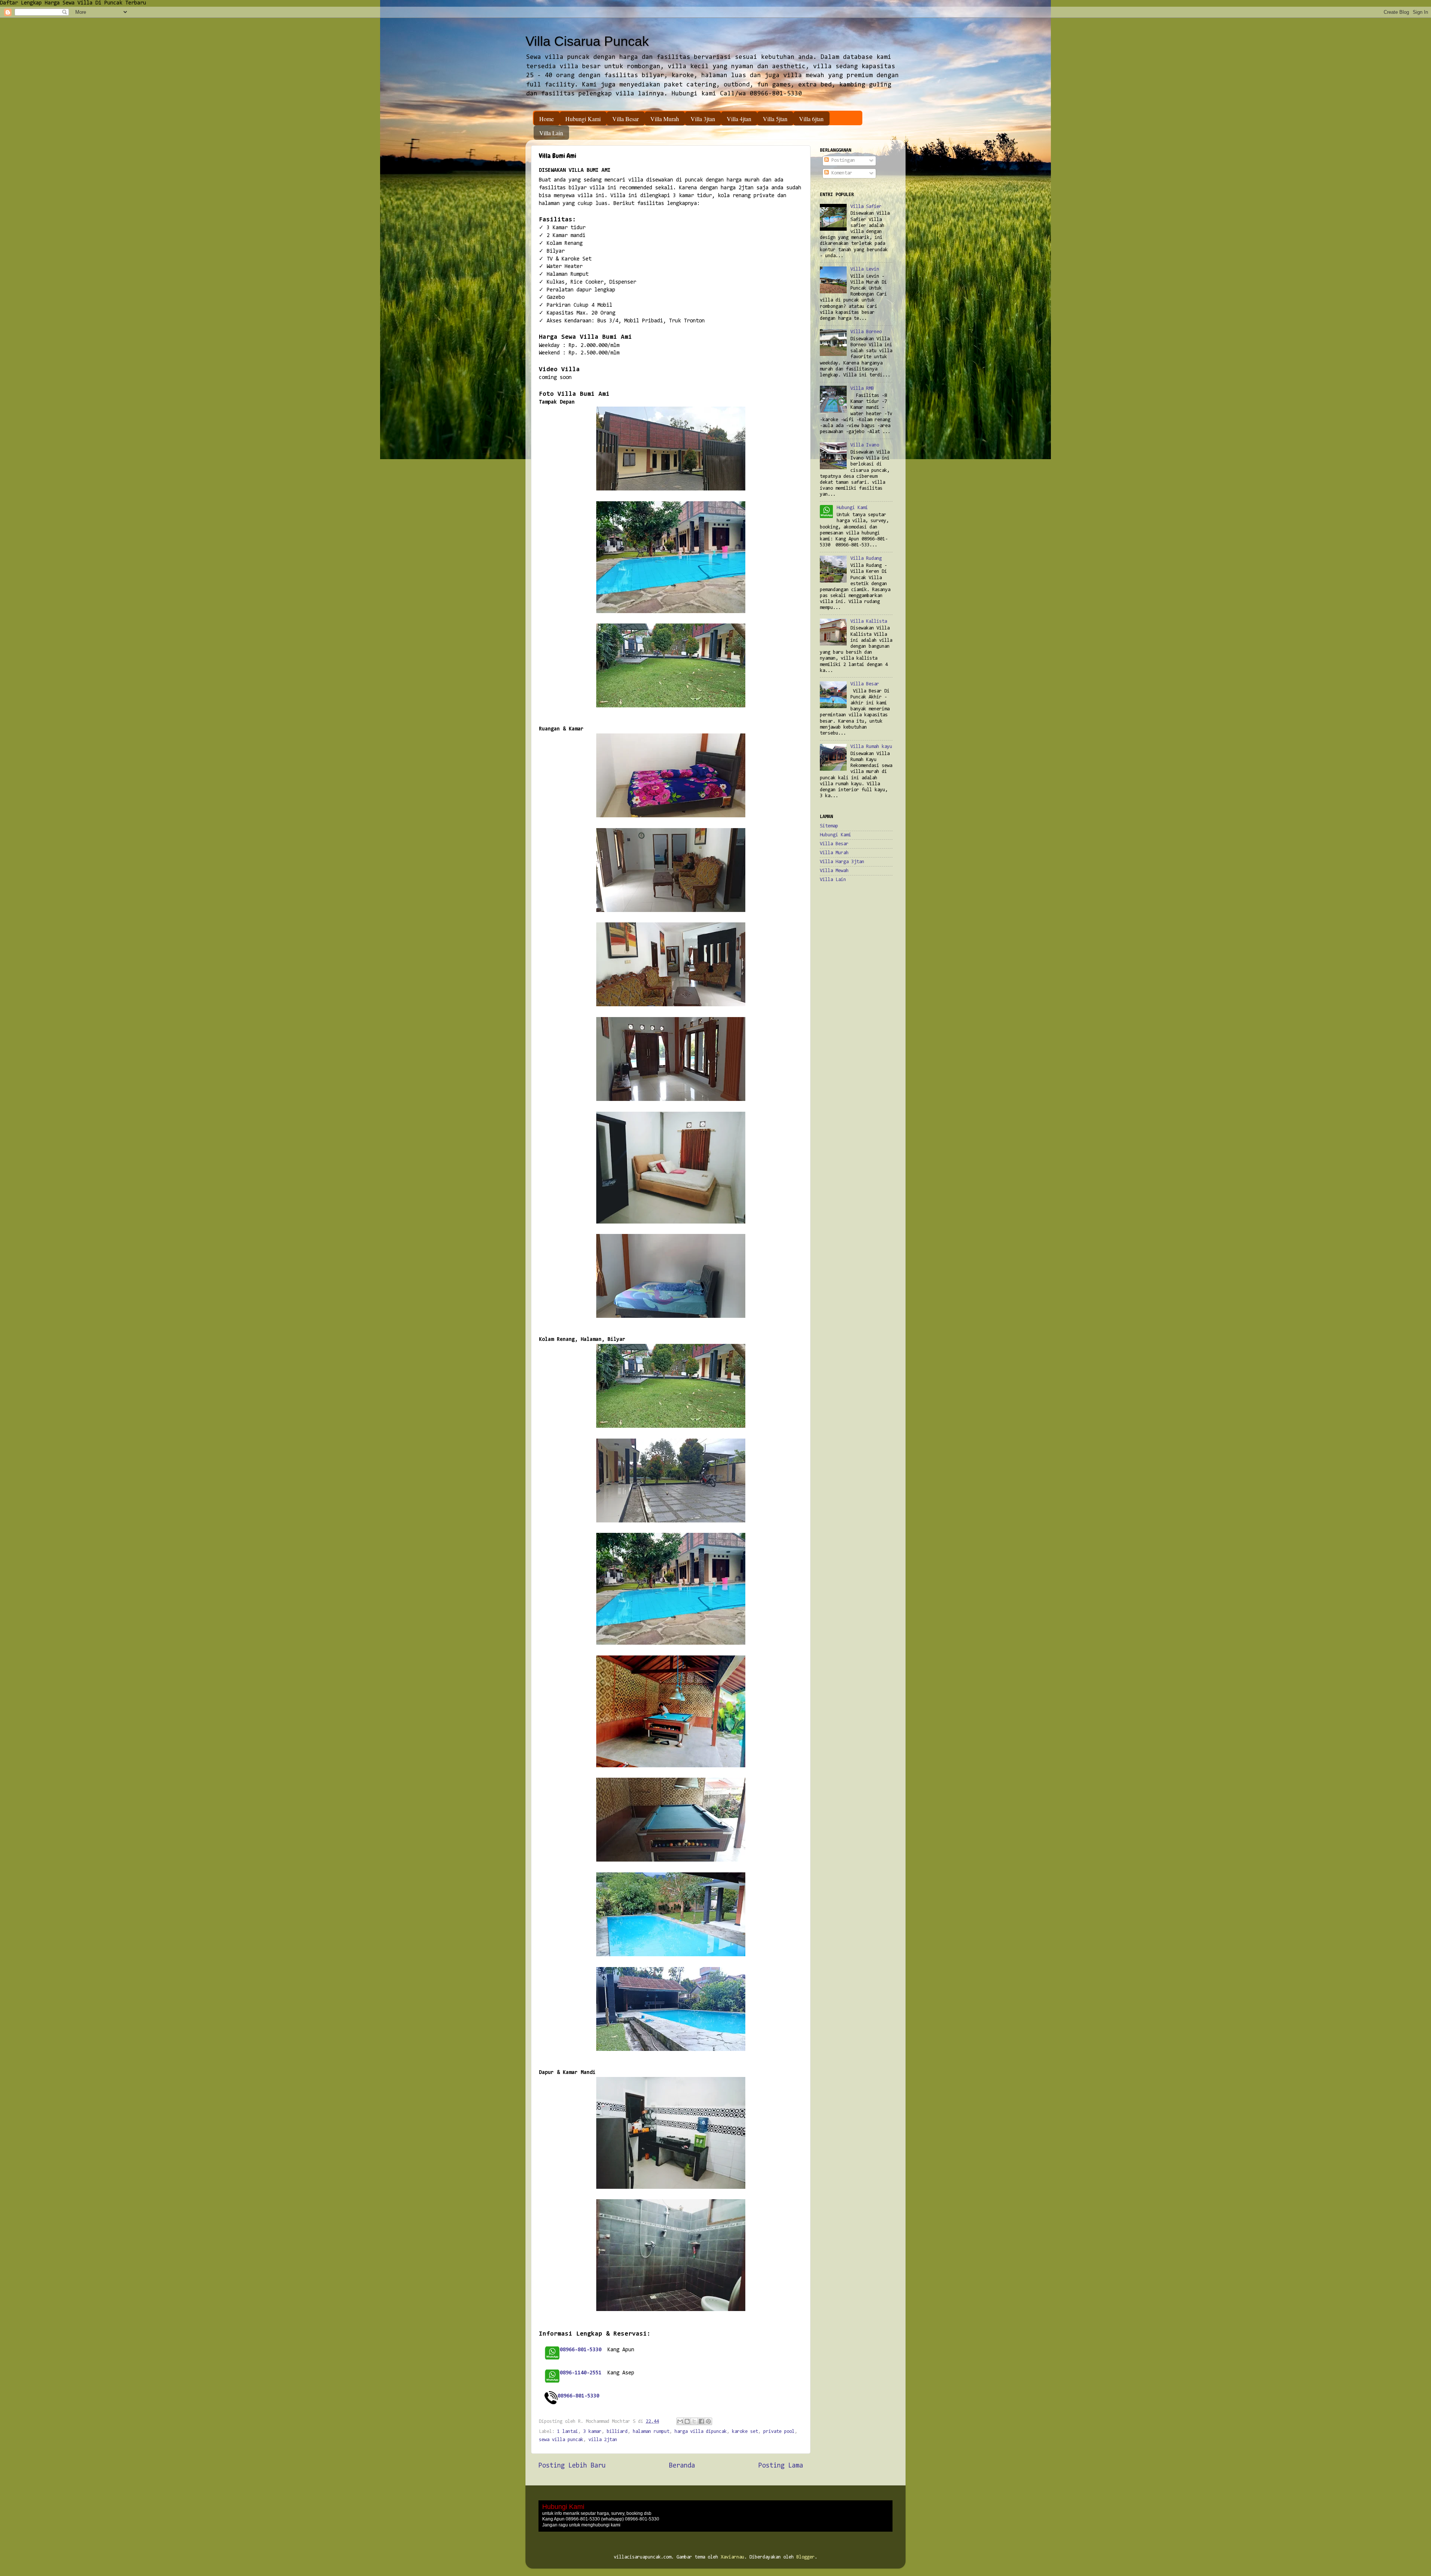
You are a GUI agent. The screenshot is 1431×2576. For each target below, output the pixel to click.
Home (547, 119)
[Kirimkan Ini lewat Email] (680, 2421)
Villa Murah (665, 119)
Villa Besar (626, 119)
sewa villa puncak (561, 2440)
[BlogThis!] (687, 2421)
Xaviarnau (732, 2557)
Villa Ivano (865, 445)
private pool (779, 2432)
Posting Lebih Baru (572, 2466)
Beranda (682, 2466)
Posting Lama (781, 2466)
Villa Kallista (869, 621)
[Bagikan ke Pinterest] (708, 2421)
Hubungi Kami (583, 119)
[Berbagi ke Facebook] (701, 2421)
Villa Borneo (866, 332)
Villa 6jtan (811, 119)
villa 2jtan (603, 2440)
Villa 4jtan (739, 119)
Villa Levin (865, 269)
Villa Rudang (866, 558)
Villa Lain (551, 133)
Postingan (842, 160)
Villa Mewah (834, 871)
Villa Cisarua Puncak (587, 41)
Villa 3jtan (703, 119)
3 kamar (592, 2432)
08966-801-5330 (578, 2396)
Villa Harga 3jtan (842, 862)
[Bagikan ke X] (694, 2421)
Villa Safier (866, 207)
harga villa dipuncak (701, 2432)
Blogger (805, 2557)
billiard (617, 2432)
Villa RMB (862, 389)
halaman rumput (651, 2432)
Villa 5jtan (775, 119)
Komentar (841, 173)
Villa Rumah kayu (871, 747)
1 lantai (568, 2432)
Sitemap (829, 826)
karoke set (745, 2432)
